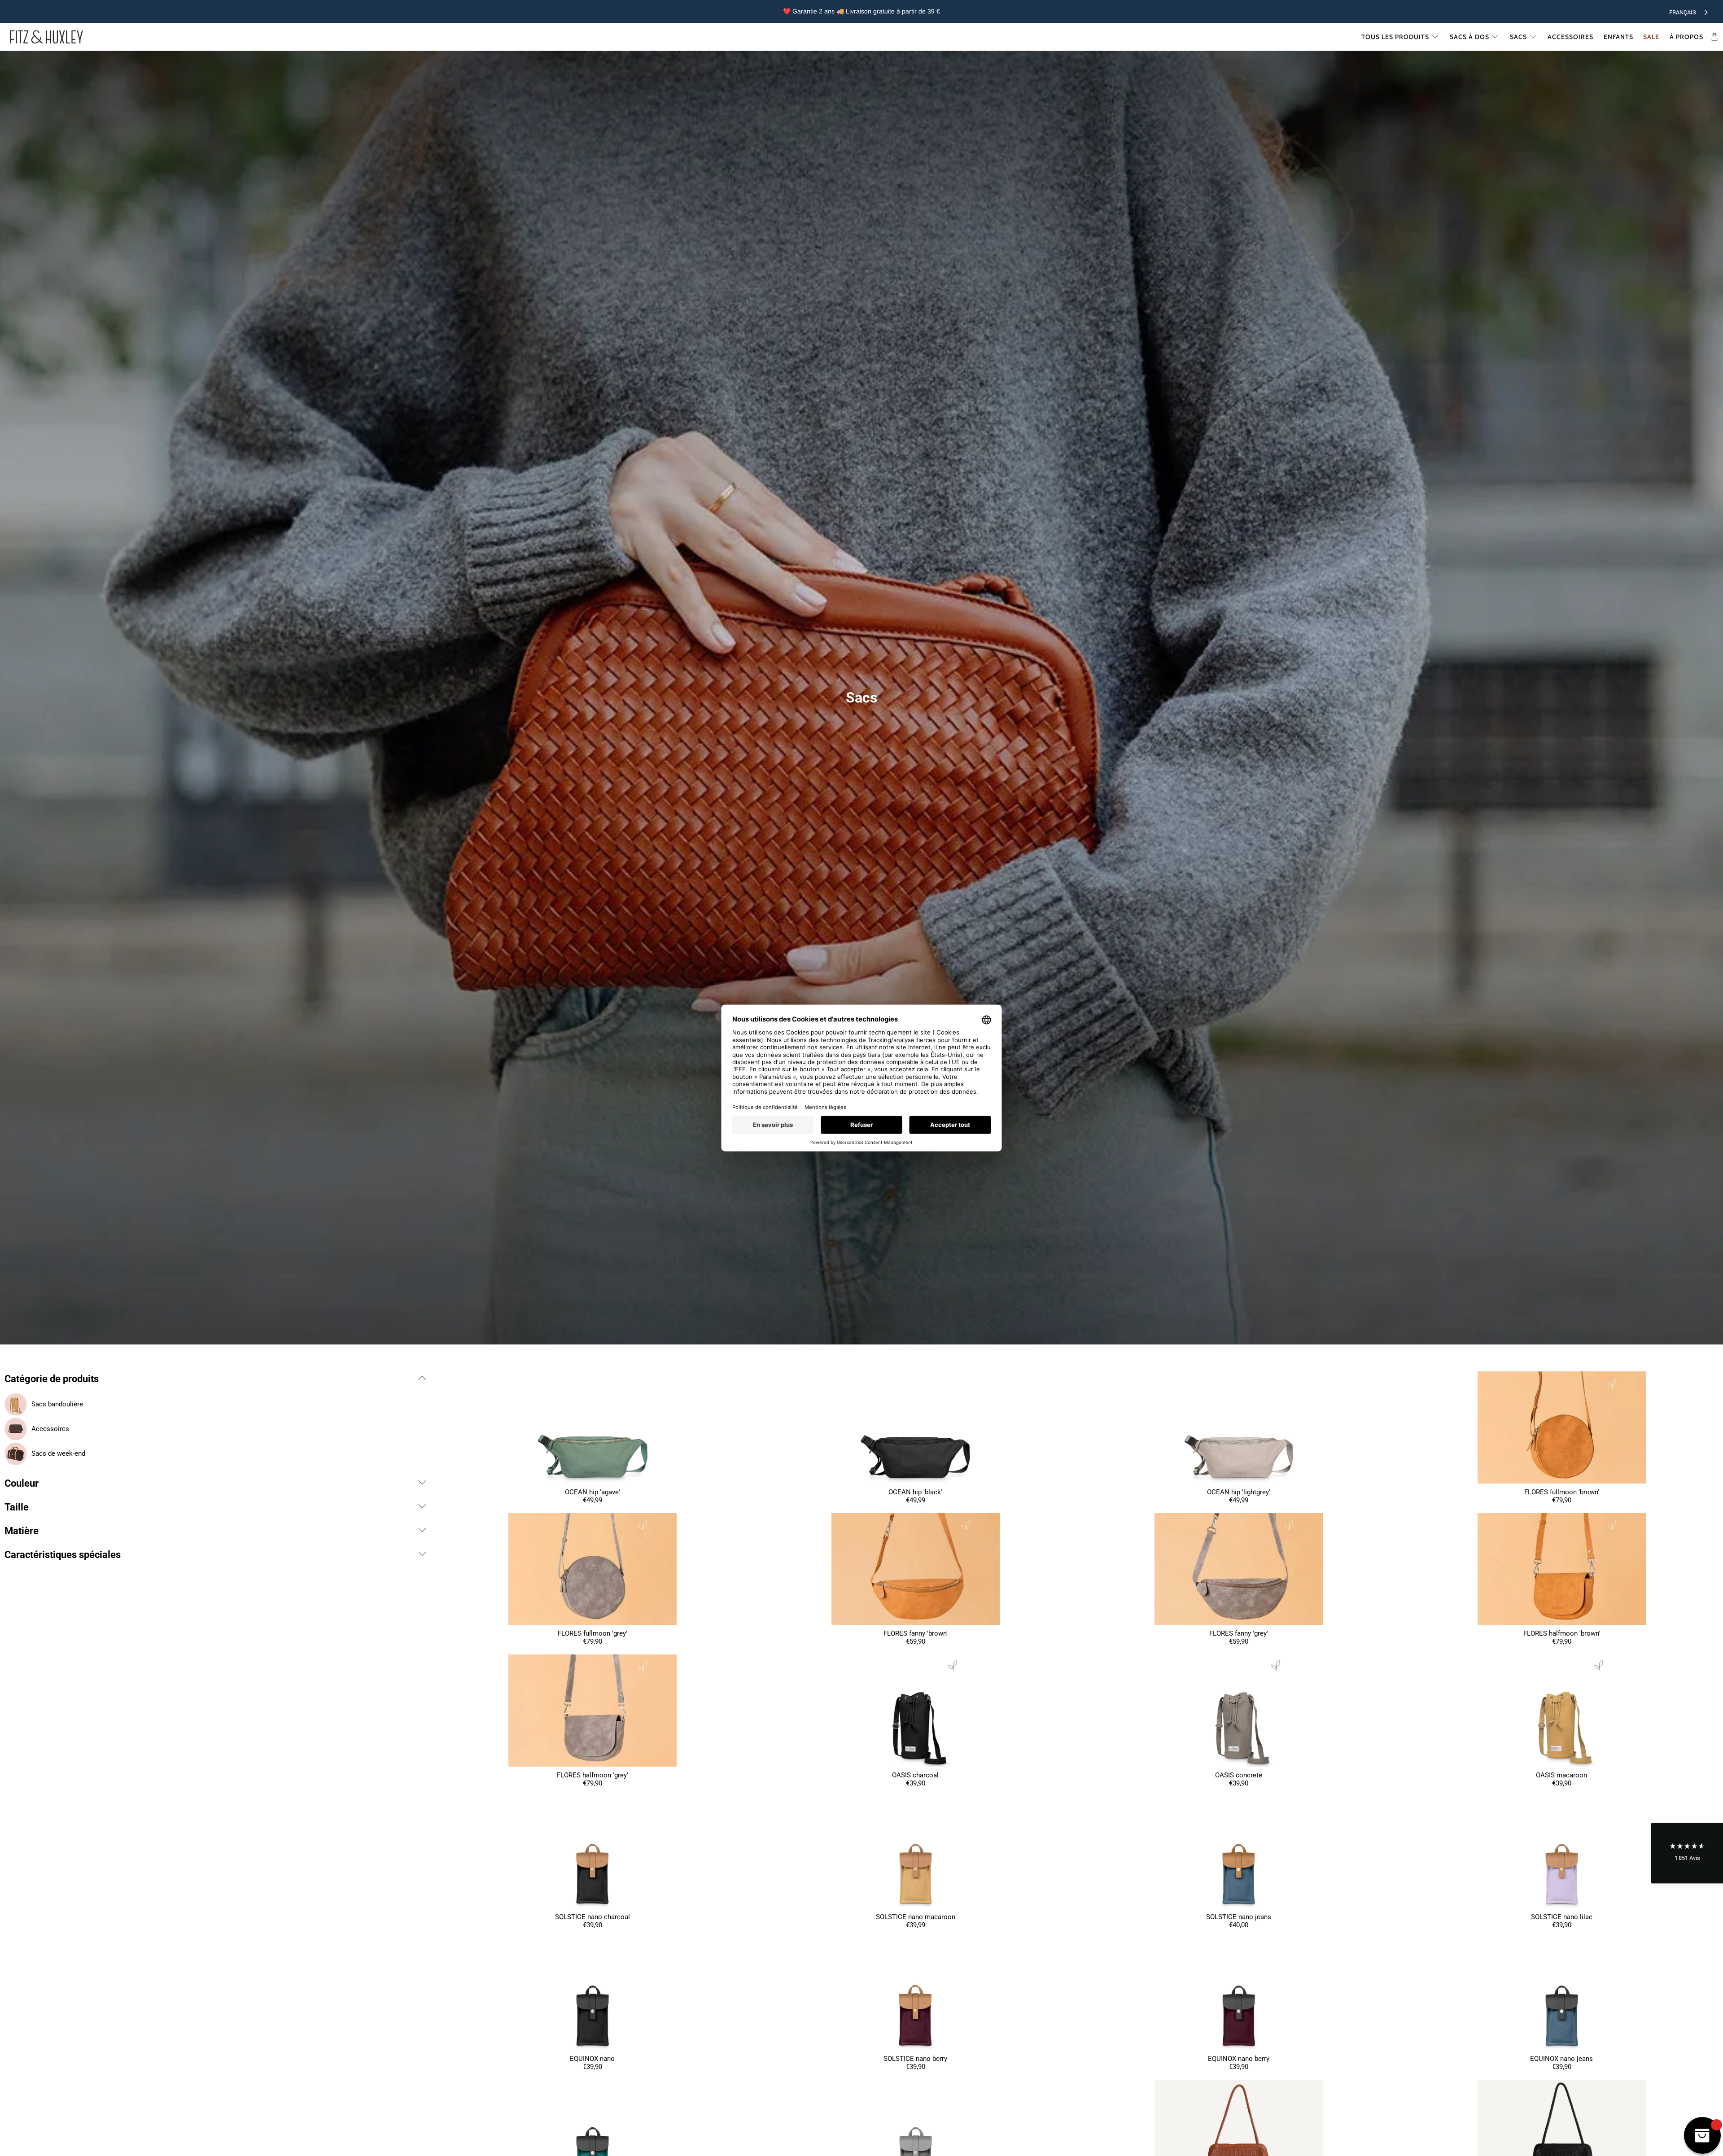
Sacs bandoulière (57, 1404)
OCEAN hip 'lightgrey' (1239, 1492)
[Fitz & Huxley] (46, 37)
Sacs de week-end (58, 1453)
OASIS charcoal (915, 1775)
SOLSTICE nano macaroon (916, 1917)
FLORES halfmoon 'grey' (593, 1775)
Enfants (1618, 37)
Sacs (1518, 37)
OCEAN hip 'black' (915, 1492)
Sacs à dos (1469, 37)
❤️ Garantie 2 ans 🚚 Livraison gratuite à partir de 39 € (861, 11)
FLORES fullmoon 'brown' (1562, 1492)
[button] (1687, 1853)
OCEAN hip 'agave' (593, 1492)
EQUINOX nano (592, 2059)
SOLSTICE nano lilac (1562, 1917)
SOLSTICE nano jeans (1239, 1917)
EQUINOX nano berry (1239, 2059)
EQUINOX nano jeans (1561, 2059)
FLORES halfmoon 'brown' (1562, 1633)
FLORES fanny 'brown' (916, 1633)
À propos (1686, 37)
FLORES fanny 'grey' (1239, 1633)
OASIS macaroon (1561, 1775)
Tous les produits (1395, 37)
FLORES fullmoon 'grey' (593, 1633)
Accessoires (1570, 37)
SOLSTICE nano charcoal (593, 1917)
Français (1683, 12)
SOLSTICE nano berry (915, 2059)
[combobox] (1689, 11)
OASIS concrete (1239, 1775)
